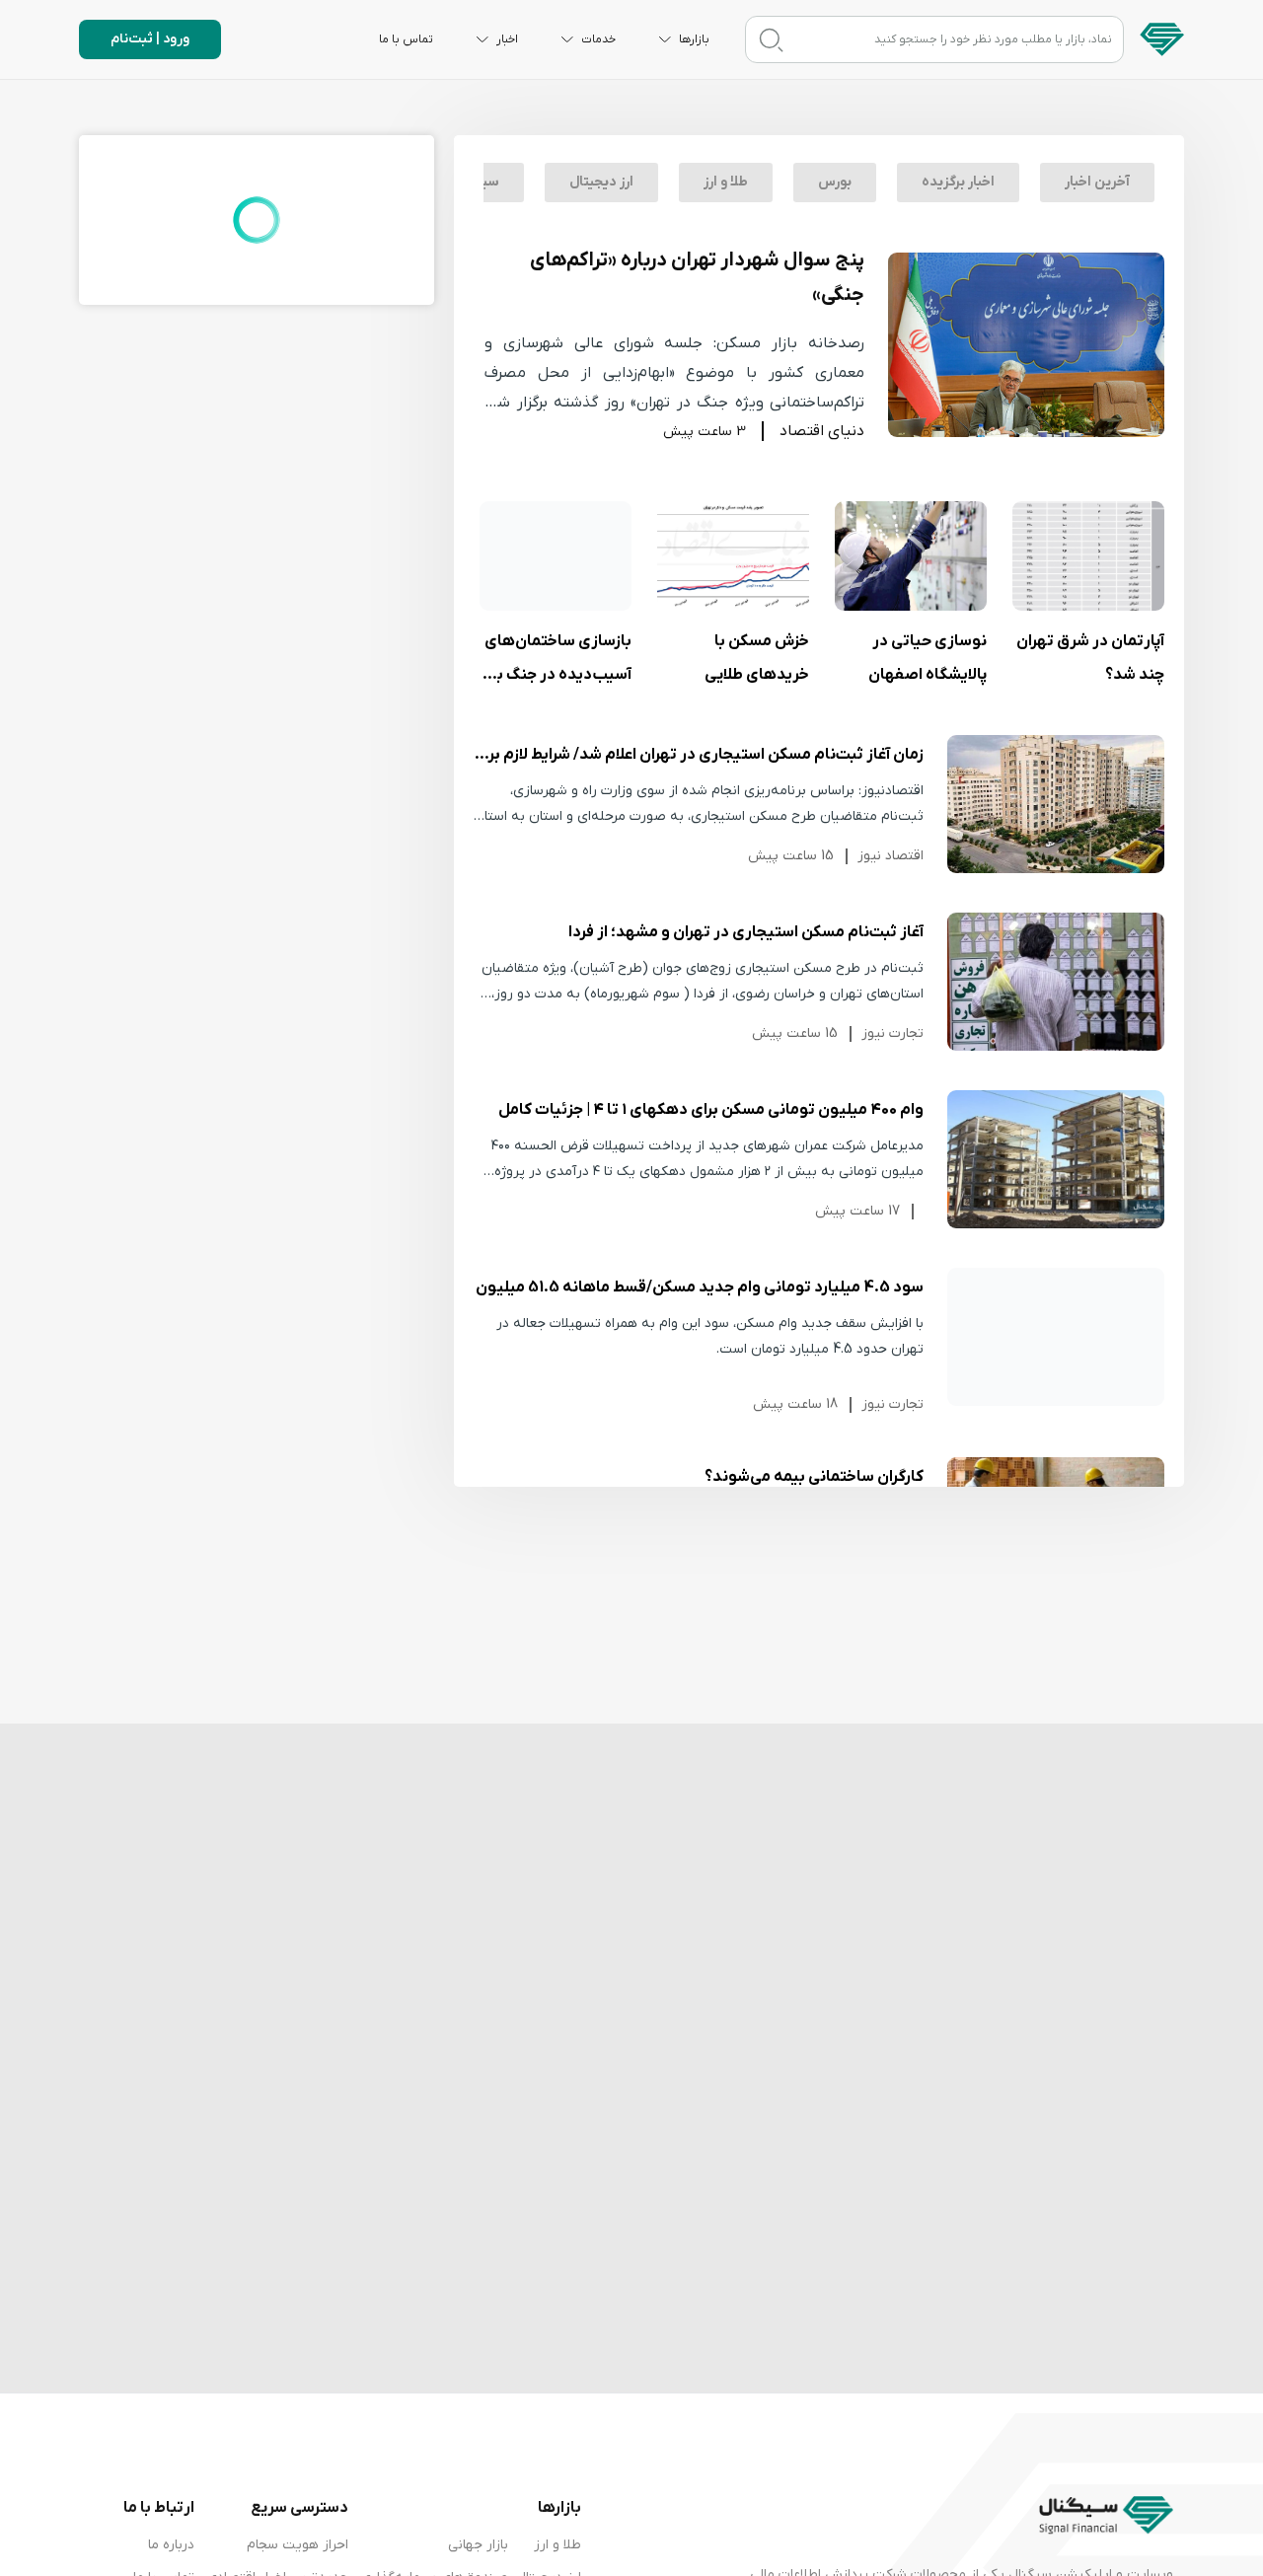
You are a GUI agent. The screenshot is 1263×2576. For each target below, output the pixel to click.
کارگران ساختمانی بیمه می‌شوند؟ (814, 1477)
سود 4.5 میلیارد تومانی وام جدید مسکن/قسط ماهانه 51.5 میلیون (1056, 1337)
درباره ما (171, 2545)
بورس (835, 182)
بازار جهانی (478, 2545)
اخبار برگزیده (958, 182)
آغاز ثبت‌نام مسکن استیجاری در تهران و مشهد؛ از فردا (1056, 982)
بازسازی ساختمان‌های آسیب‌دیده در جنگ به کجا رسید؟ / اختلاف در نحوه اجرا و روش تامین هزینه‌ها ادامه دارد (556, 556)
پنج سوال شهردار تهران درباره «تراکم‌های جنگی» (697, 278)
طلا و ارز (726, 182)
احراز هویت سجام (297, 2545)
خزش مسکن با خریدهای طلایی (733, 556)
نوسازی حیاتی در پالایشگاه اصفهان (911, 556)
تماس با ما (406, 39)
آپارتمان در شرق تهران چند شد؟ (1088, 556)
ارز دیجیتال (601, 182)
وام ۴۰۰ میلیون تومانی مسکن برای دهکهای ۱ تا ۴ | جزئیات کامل (1056, 1159)
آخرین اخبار (1097, 182)
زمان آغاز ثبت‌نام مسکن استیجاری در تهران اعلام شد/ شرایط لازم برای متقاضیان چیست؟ (1056, 804)
